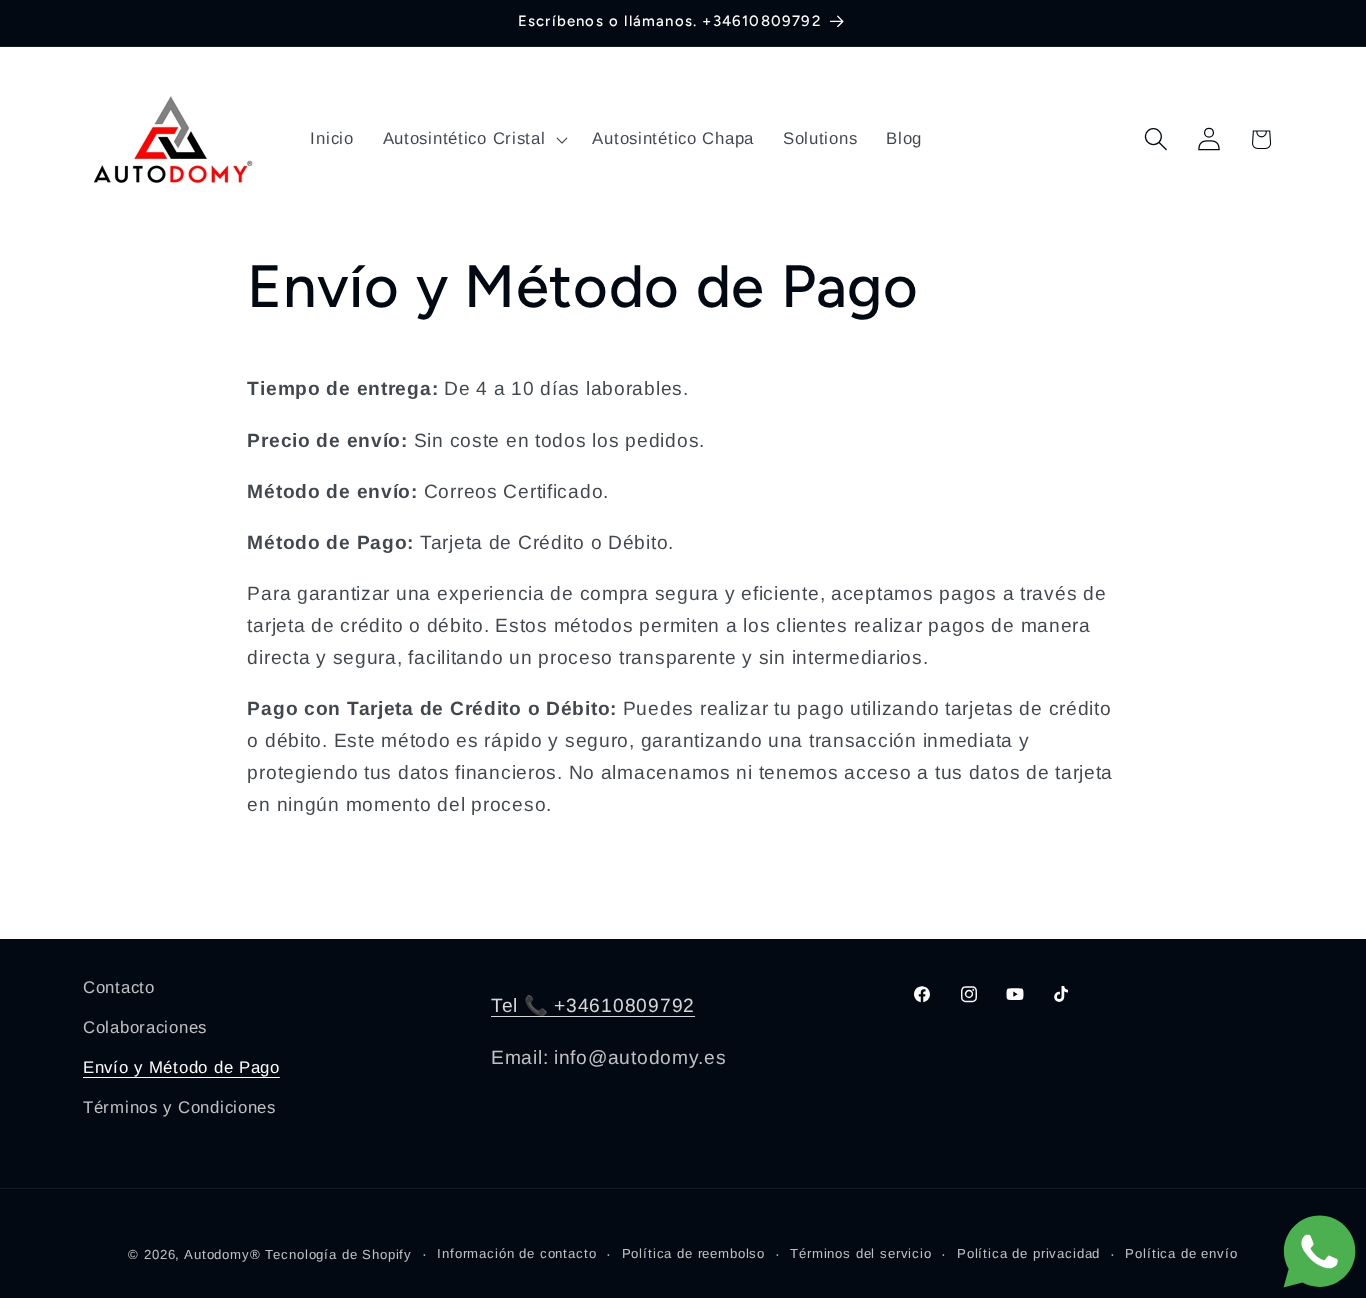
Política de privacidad (1028, 1253)
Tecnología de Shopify (338, 1254)
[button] (473, 139)
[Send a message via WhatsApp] (1319, 1251)
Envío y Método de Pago (181, 1067)
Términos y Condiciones (179, 1107)
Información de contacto (516, 1253)
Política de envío (1181, 1253)
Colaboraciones (145, 1027)
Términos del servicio (861, 1253)
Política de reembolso (694, 1253)
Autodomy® (222, 1254)
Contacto (119, 987)
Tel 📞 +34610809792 (593, 1005)
